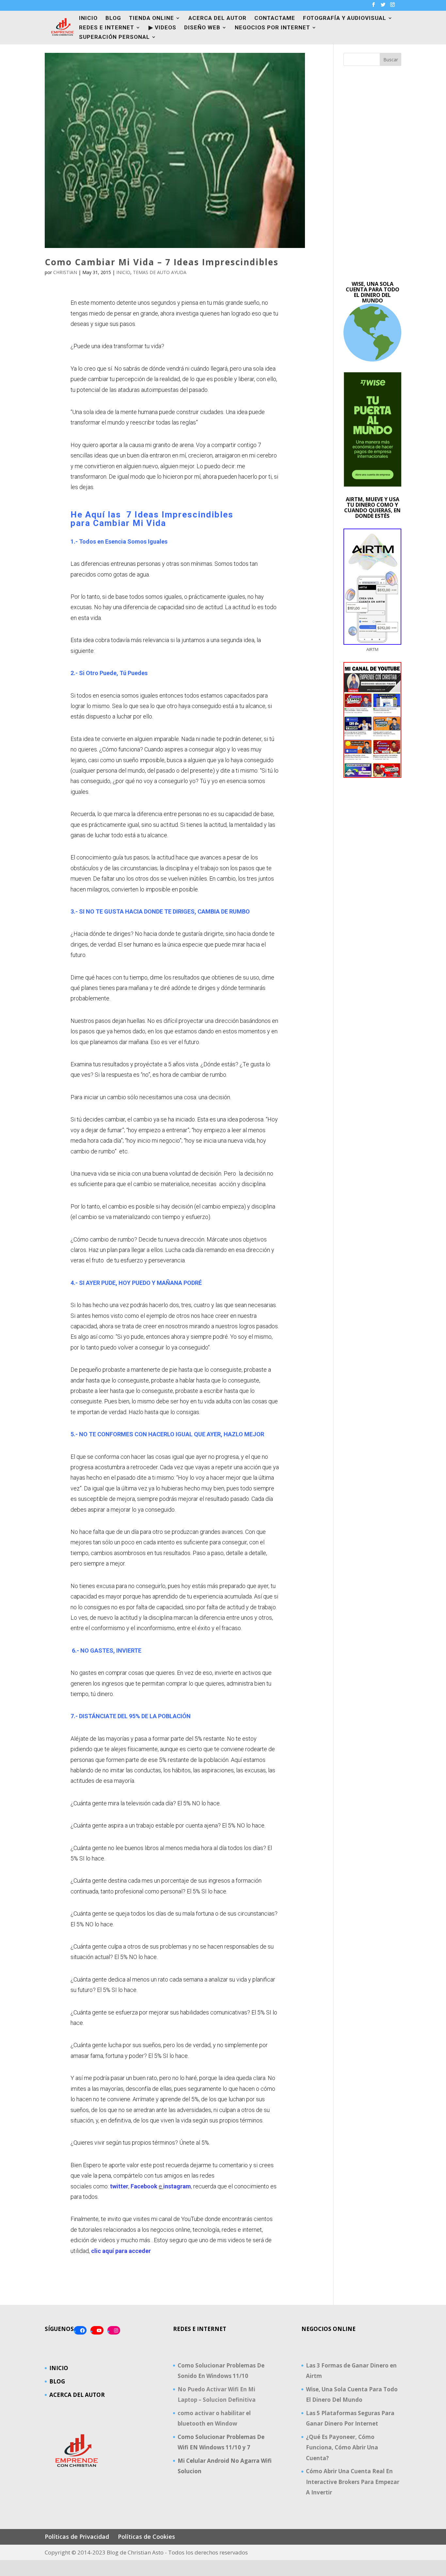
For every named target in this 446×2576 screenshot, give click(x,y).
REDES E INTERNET (107, 28)
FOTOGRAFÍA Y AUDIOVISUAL (345, 18)
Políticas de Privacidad (77, 2537)
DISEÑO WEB (202, 28)
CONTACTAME (275, 18)
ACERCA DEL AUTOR (217, 18)
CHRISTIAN (65, 272)
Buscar (391, 60)
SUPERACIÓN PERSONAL (114, 37)
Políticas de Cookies (146, 2537)
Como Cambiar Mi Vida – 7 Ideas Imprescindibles (162, 262)
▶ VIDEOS (162, 28)
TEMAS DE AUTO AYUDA (160, 272)
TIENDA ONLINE (151, 18)
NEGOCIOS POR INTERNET (272, 28)
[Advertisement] (373, 174)
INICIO (88, 18)
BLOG (113, 18)
